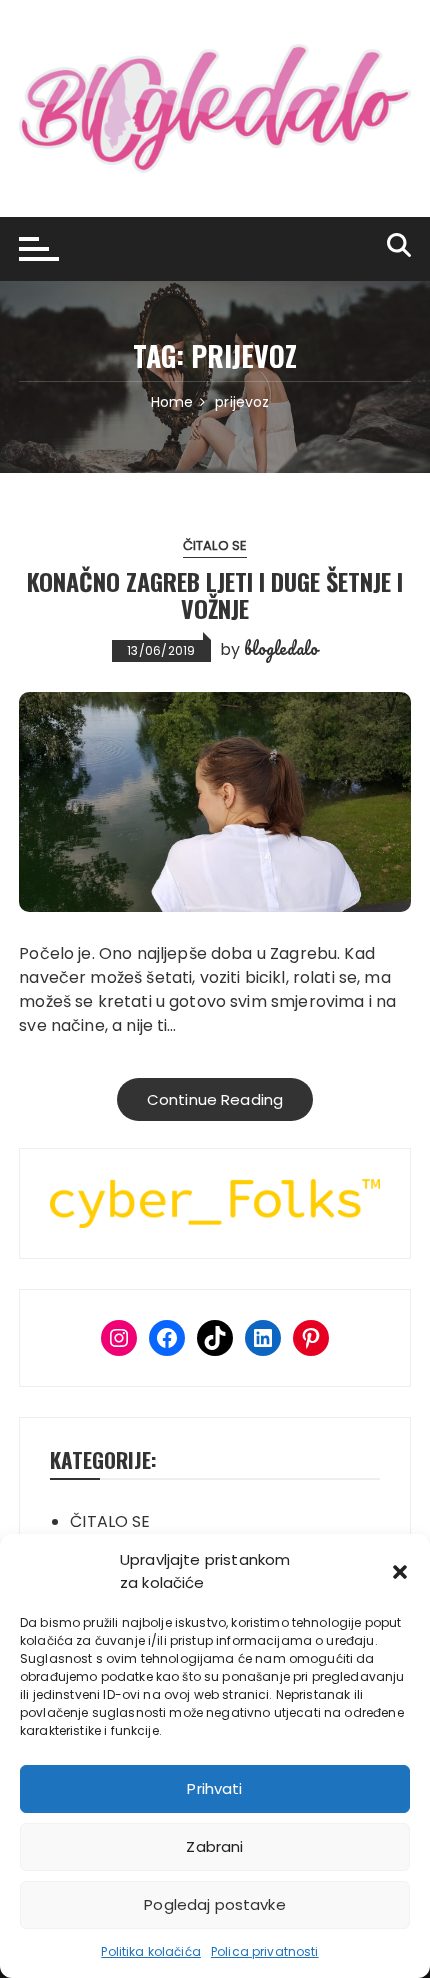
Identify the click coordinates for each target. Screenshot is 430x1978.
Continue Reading (215, 1099)
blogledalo (281, 648)
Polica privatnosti (265, 1951)
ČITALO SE (215, 545)
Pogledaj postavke (215, 1904)
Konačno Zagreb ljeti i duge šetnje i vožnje (215, 594)
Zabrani (214, 1846)
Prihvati (214, 1788)
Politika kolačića (151, 1951)
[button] (400, 1572)
